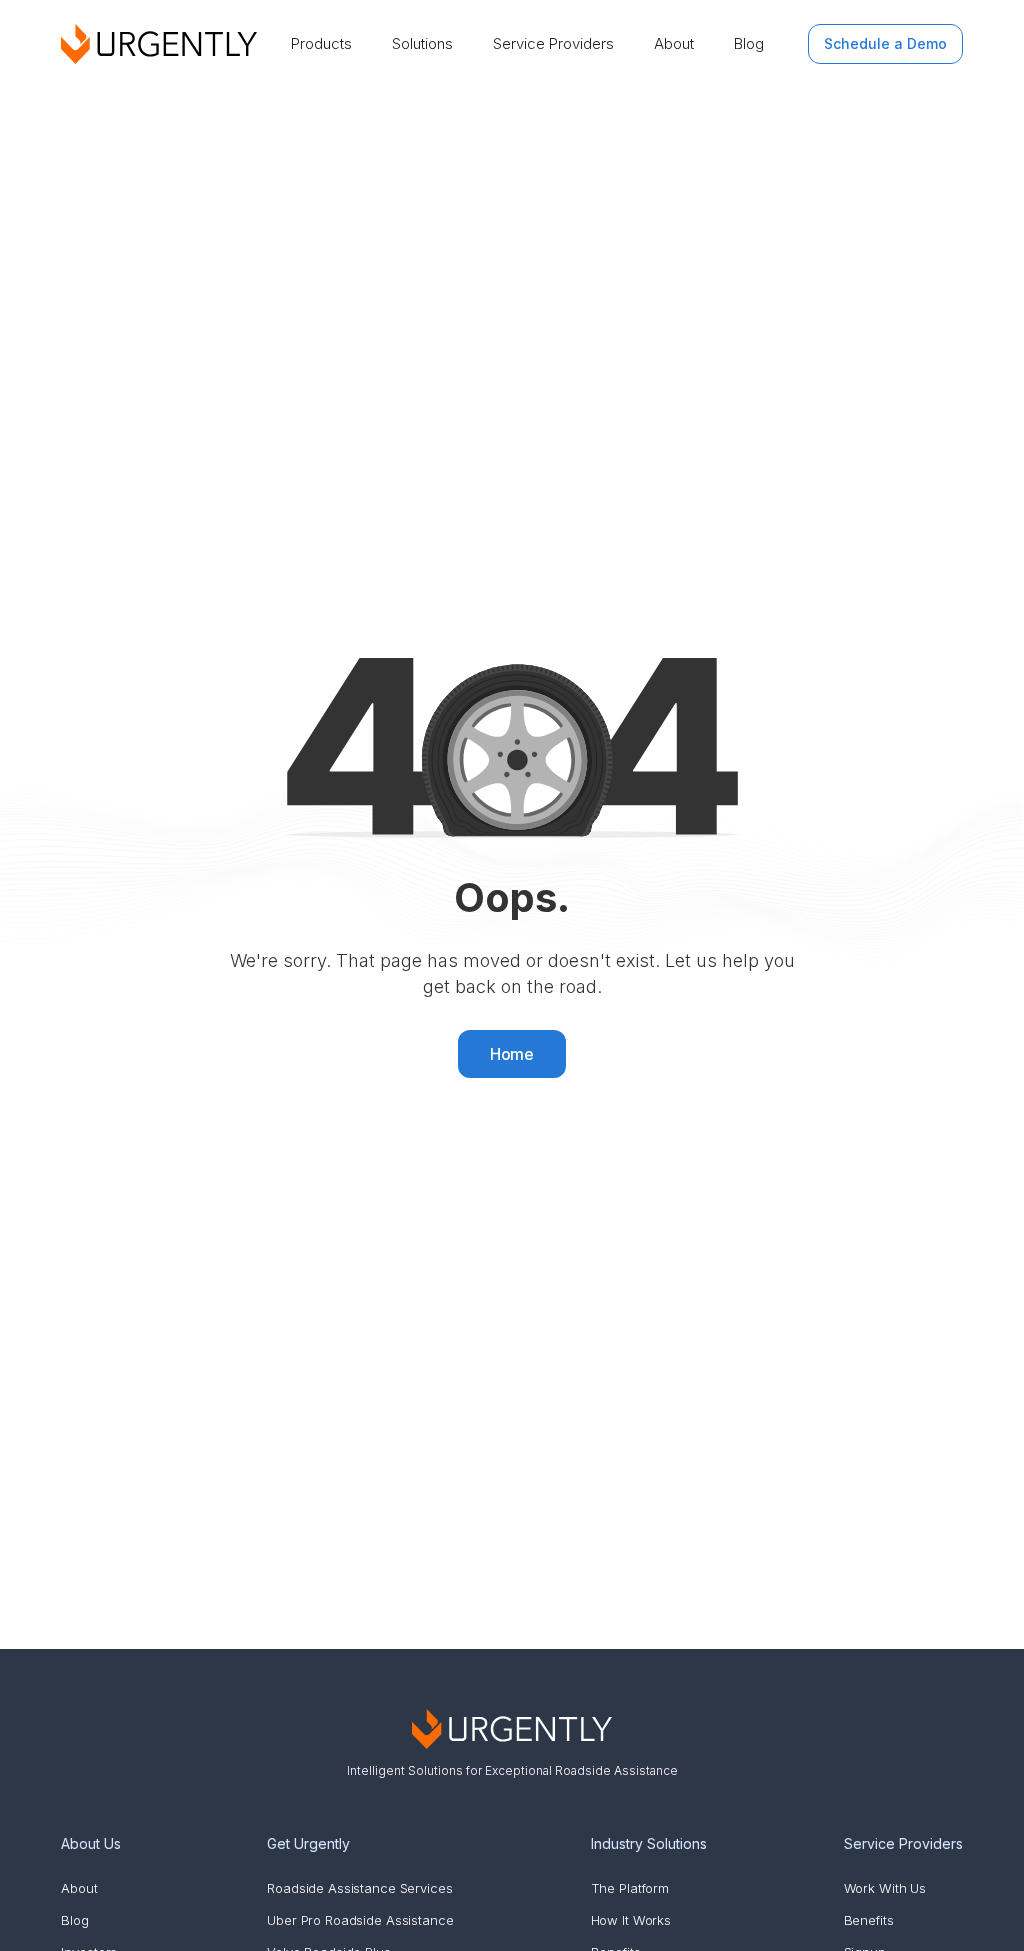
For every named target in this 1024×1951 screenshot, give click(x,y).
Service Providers (553, 43)
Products (321, 43)
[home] (159, 44)
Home (512, 1054)
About (674, 43)
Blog (749, 43)
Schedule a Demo (885, 43)
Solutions (422, 43)
